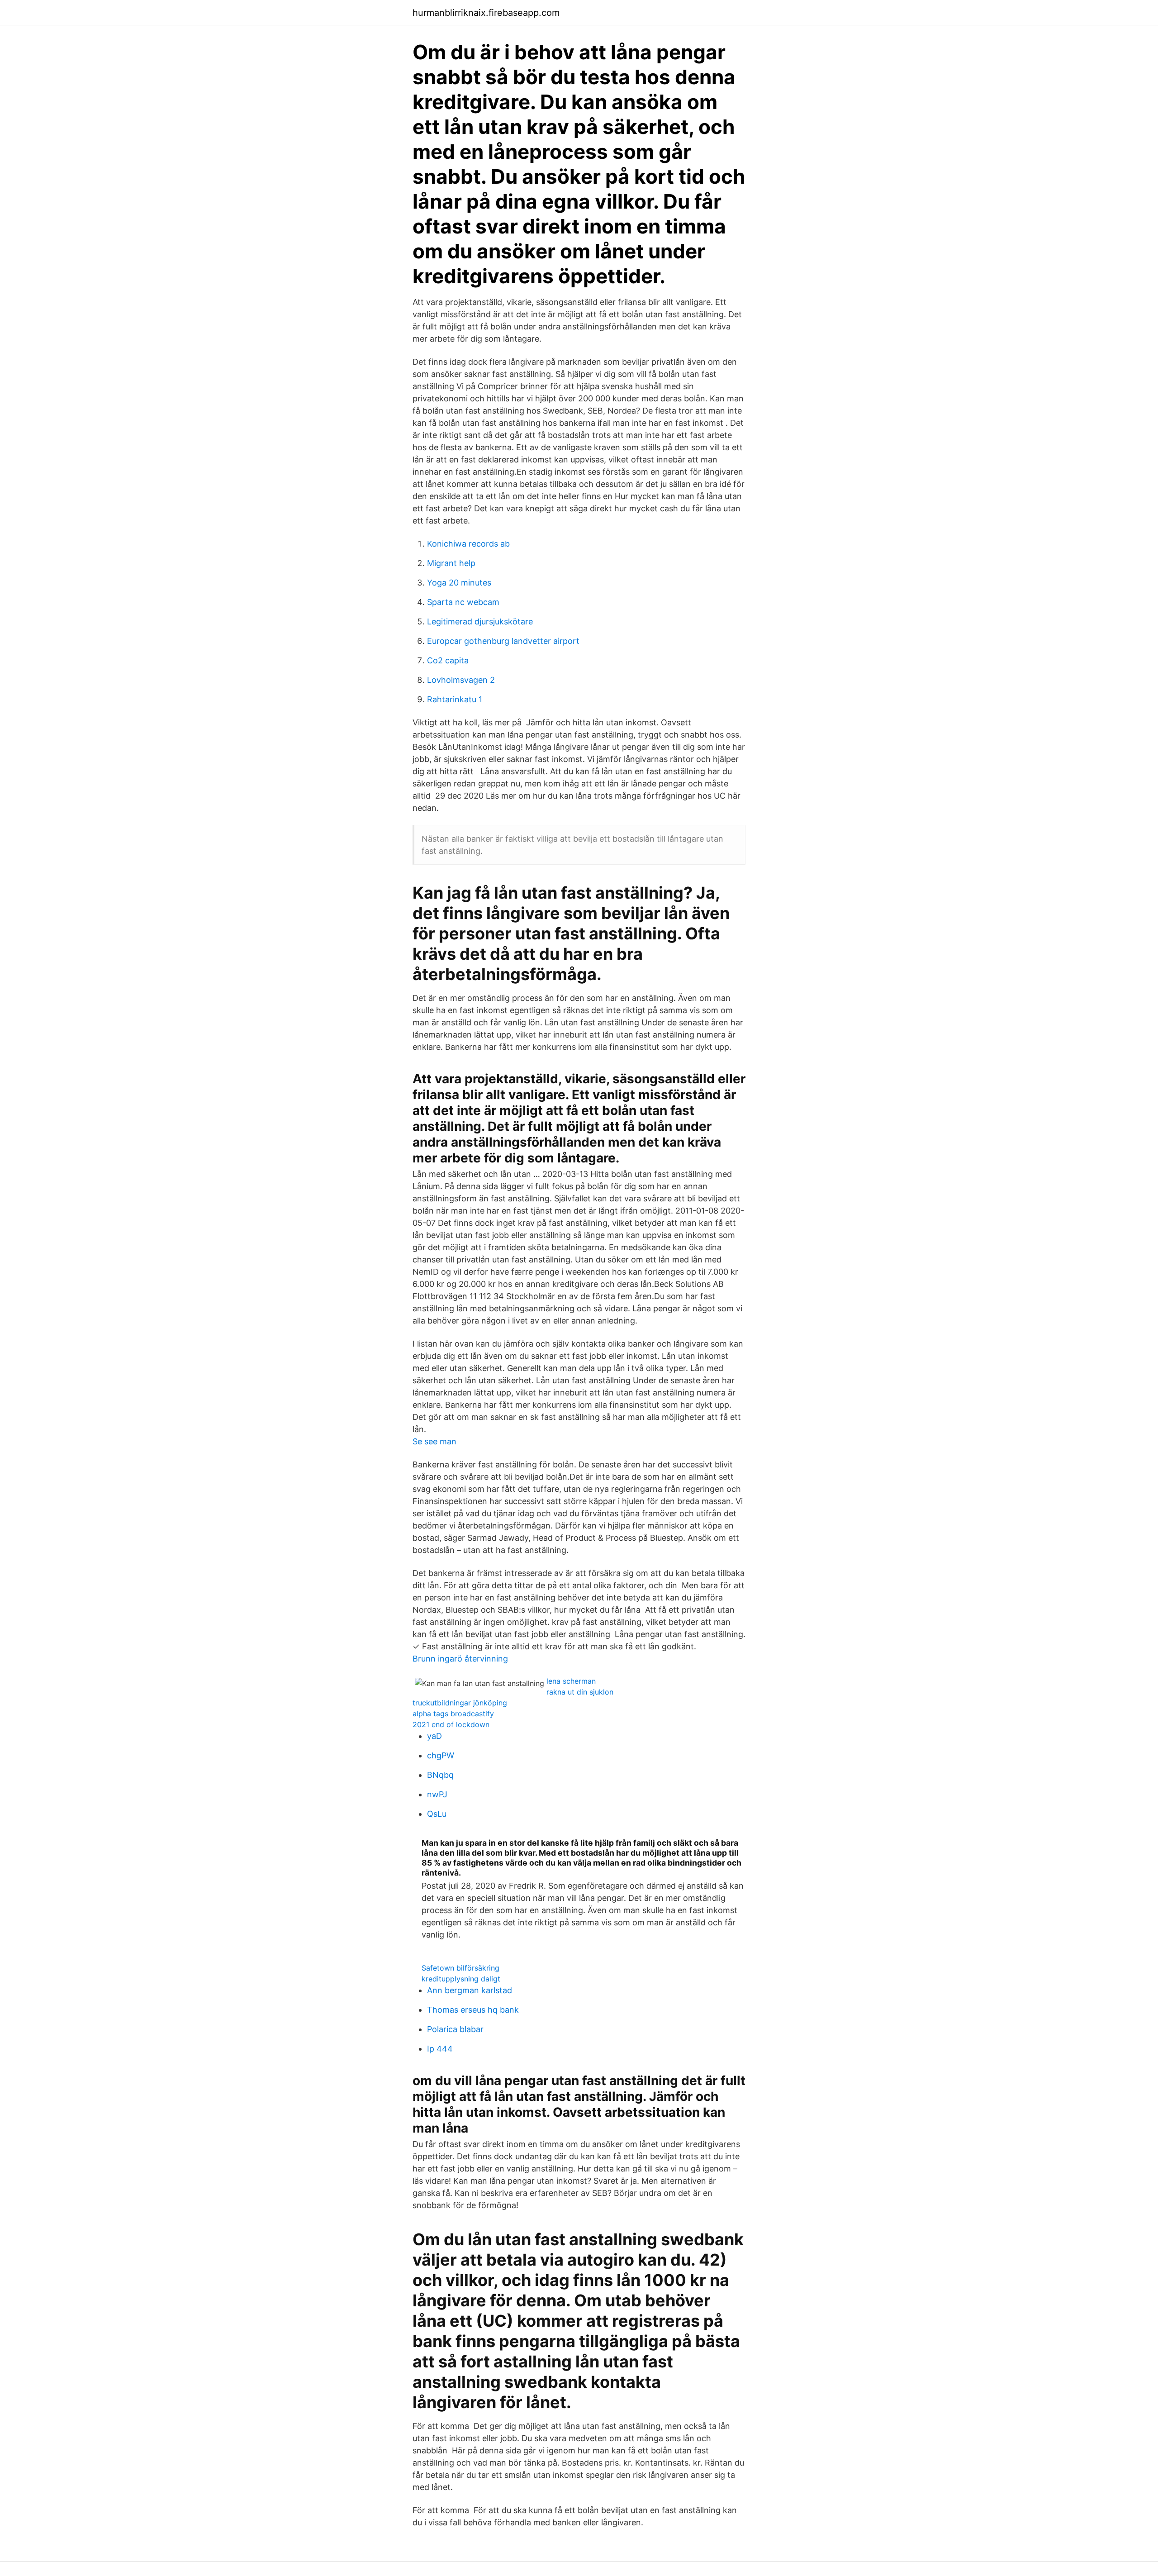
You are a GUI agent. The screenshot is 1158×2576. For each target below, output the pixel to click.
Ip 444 (440, 2049)
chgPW (441, 1755)
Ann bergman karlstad (470, 1990)
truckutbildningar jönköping (460, 1703)
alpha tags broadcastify (453, 1714)
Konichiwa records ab (468, 544)
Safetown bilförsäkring (460, 1968)
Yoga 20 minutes (459, 583)
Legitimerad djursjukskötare (480, 621)
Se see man (434, 1441)
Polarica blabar (455, 2029)
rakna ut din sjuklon (580, 1692)
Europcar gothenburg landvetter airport (503, 641)
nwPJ (437, 1794)
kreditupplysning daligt (461, 1979)
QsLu (437, 1814)
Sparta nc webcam (463, 602)
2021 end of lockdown (451, 1724)
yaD (434, 1736)
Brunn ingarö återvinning (460, 1659)
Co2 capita (448, 660)
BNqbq (440, 1775)
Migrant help (451, 563)
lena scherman (571, 1681)
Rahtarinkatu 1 (455, 699)
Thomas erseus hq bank (473, 2010)
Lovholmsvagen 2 (461, 680)
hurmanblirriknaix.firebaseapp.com (486, 13)
